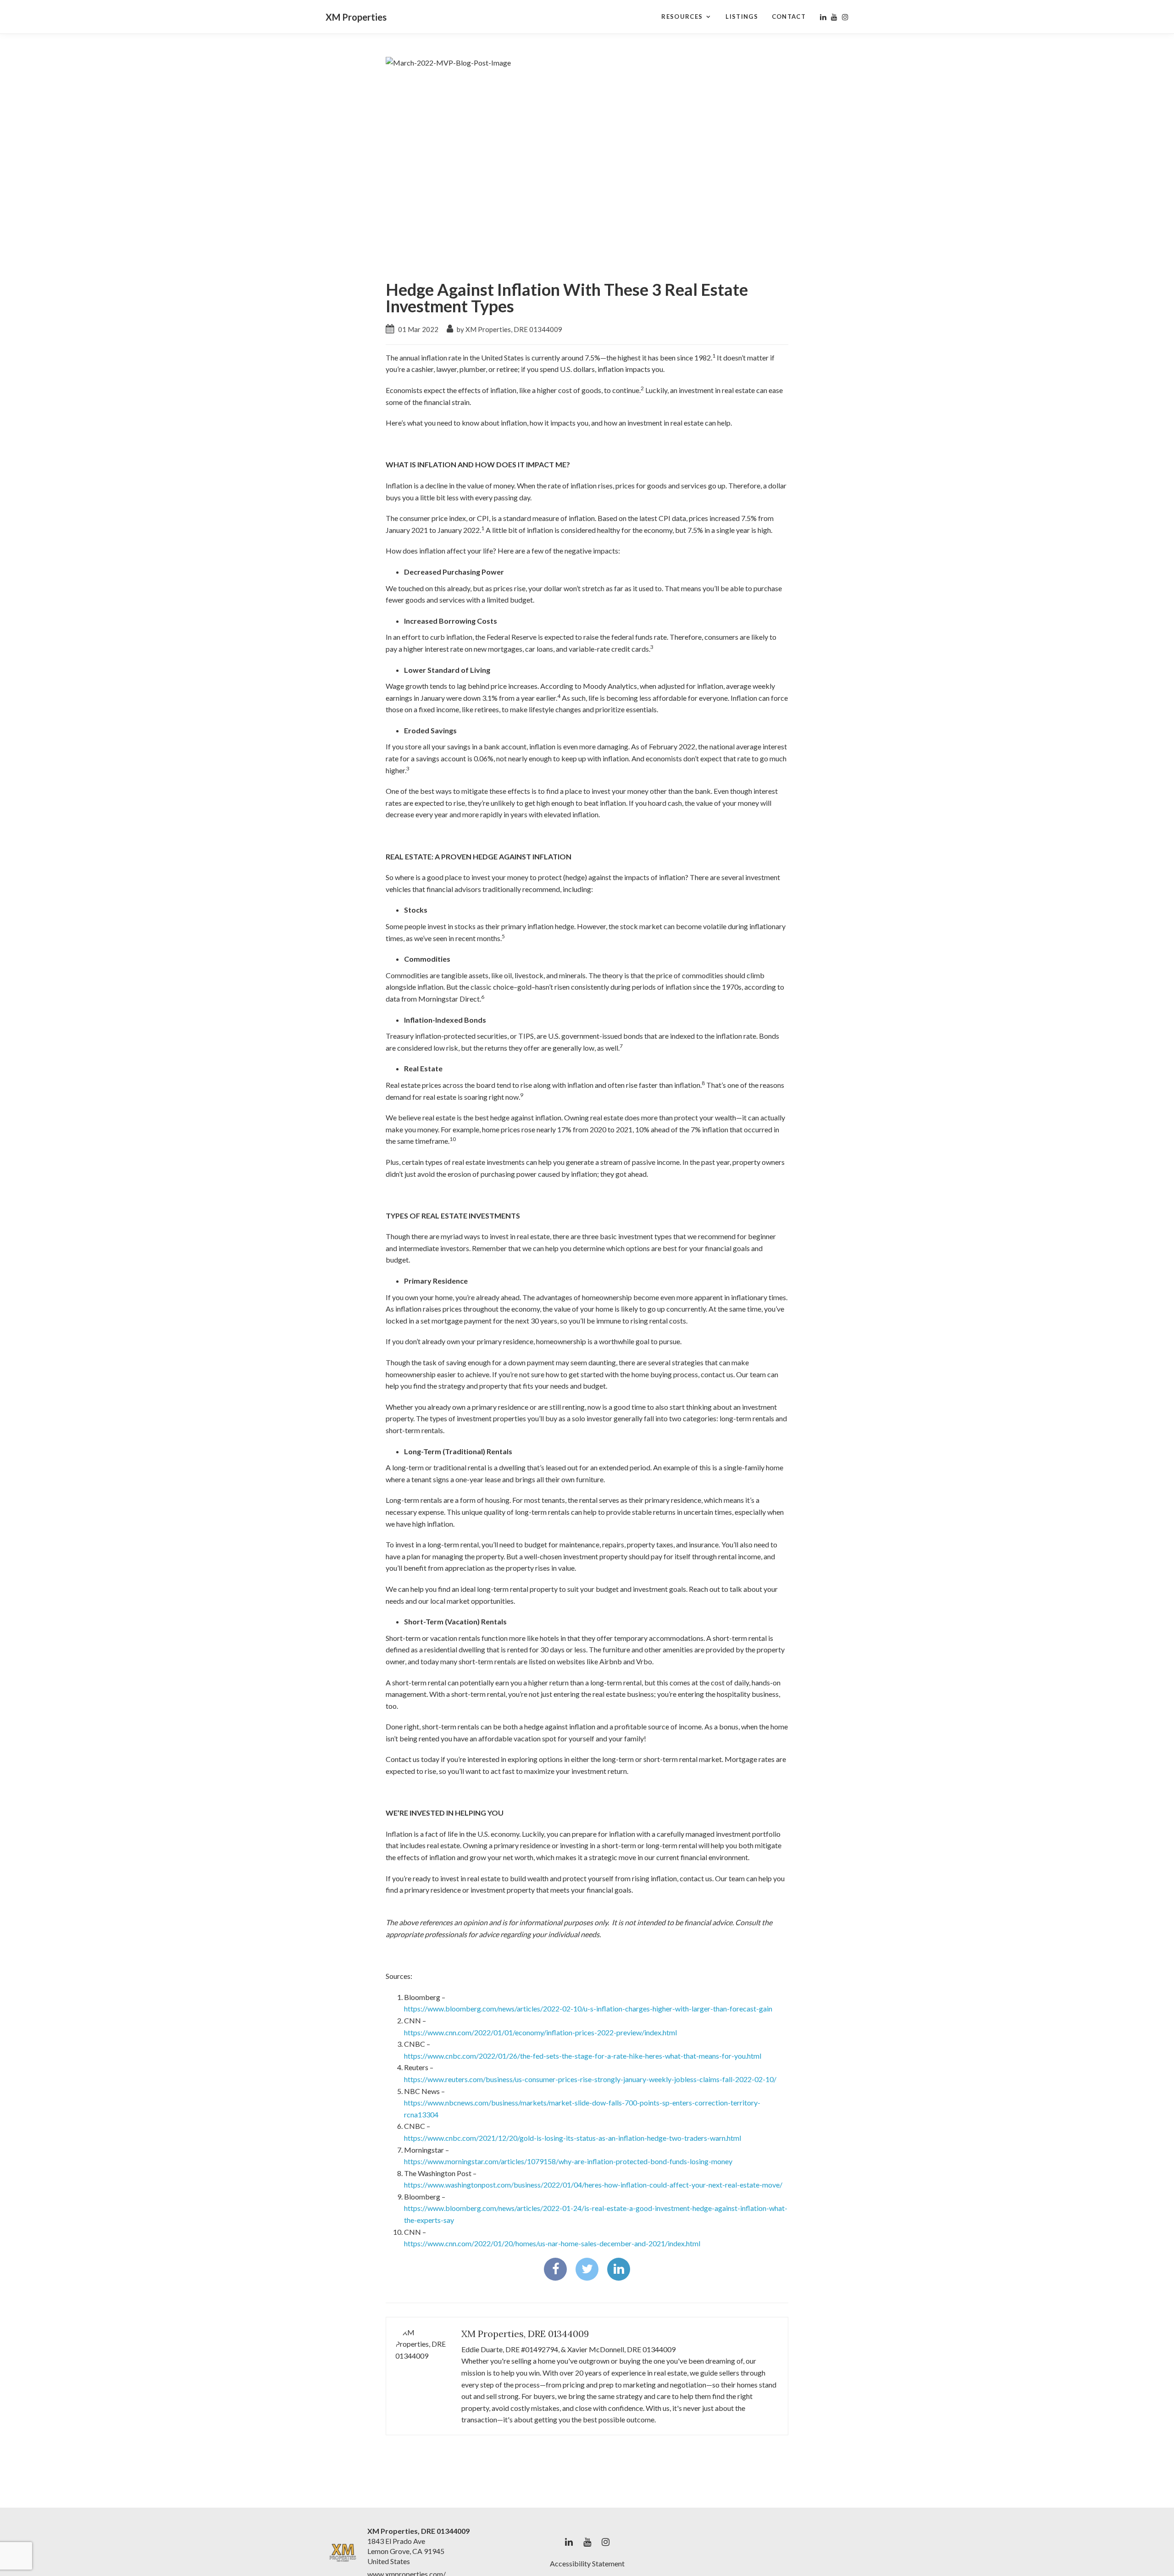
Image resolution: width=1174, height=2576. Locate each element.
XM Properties (356, 17)
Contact (789, 17)
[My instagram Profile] (845, 17)
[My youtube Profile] (834, 17)
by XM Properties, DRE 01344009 (509, 329)
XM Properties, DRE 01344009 (525, 2334)
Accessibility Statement (587, 2563)
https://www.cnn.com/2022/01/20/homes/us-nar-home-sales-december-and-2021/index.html (552, 2243)
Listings (742, 17)
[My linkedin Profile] (823, 17)
